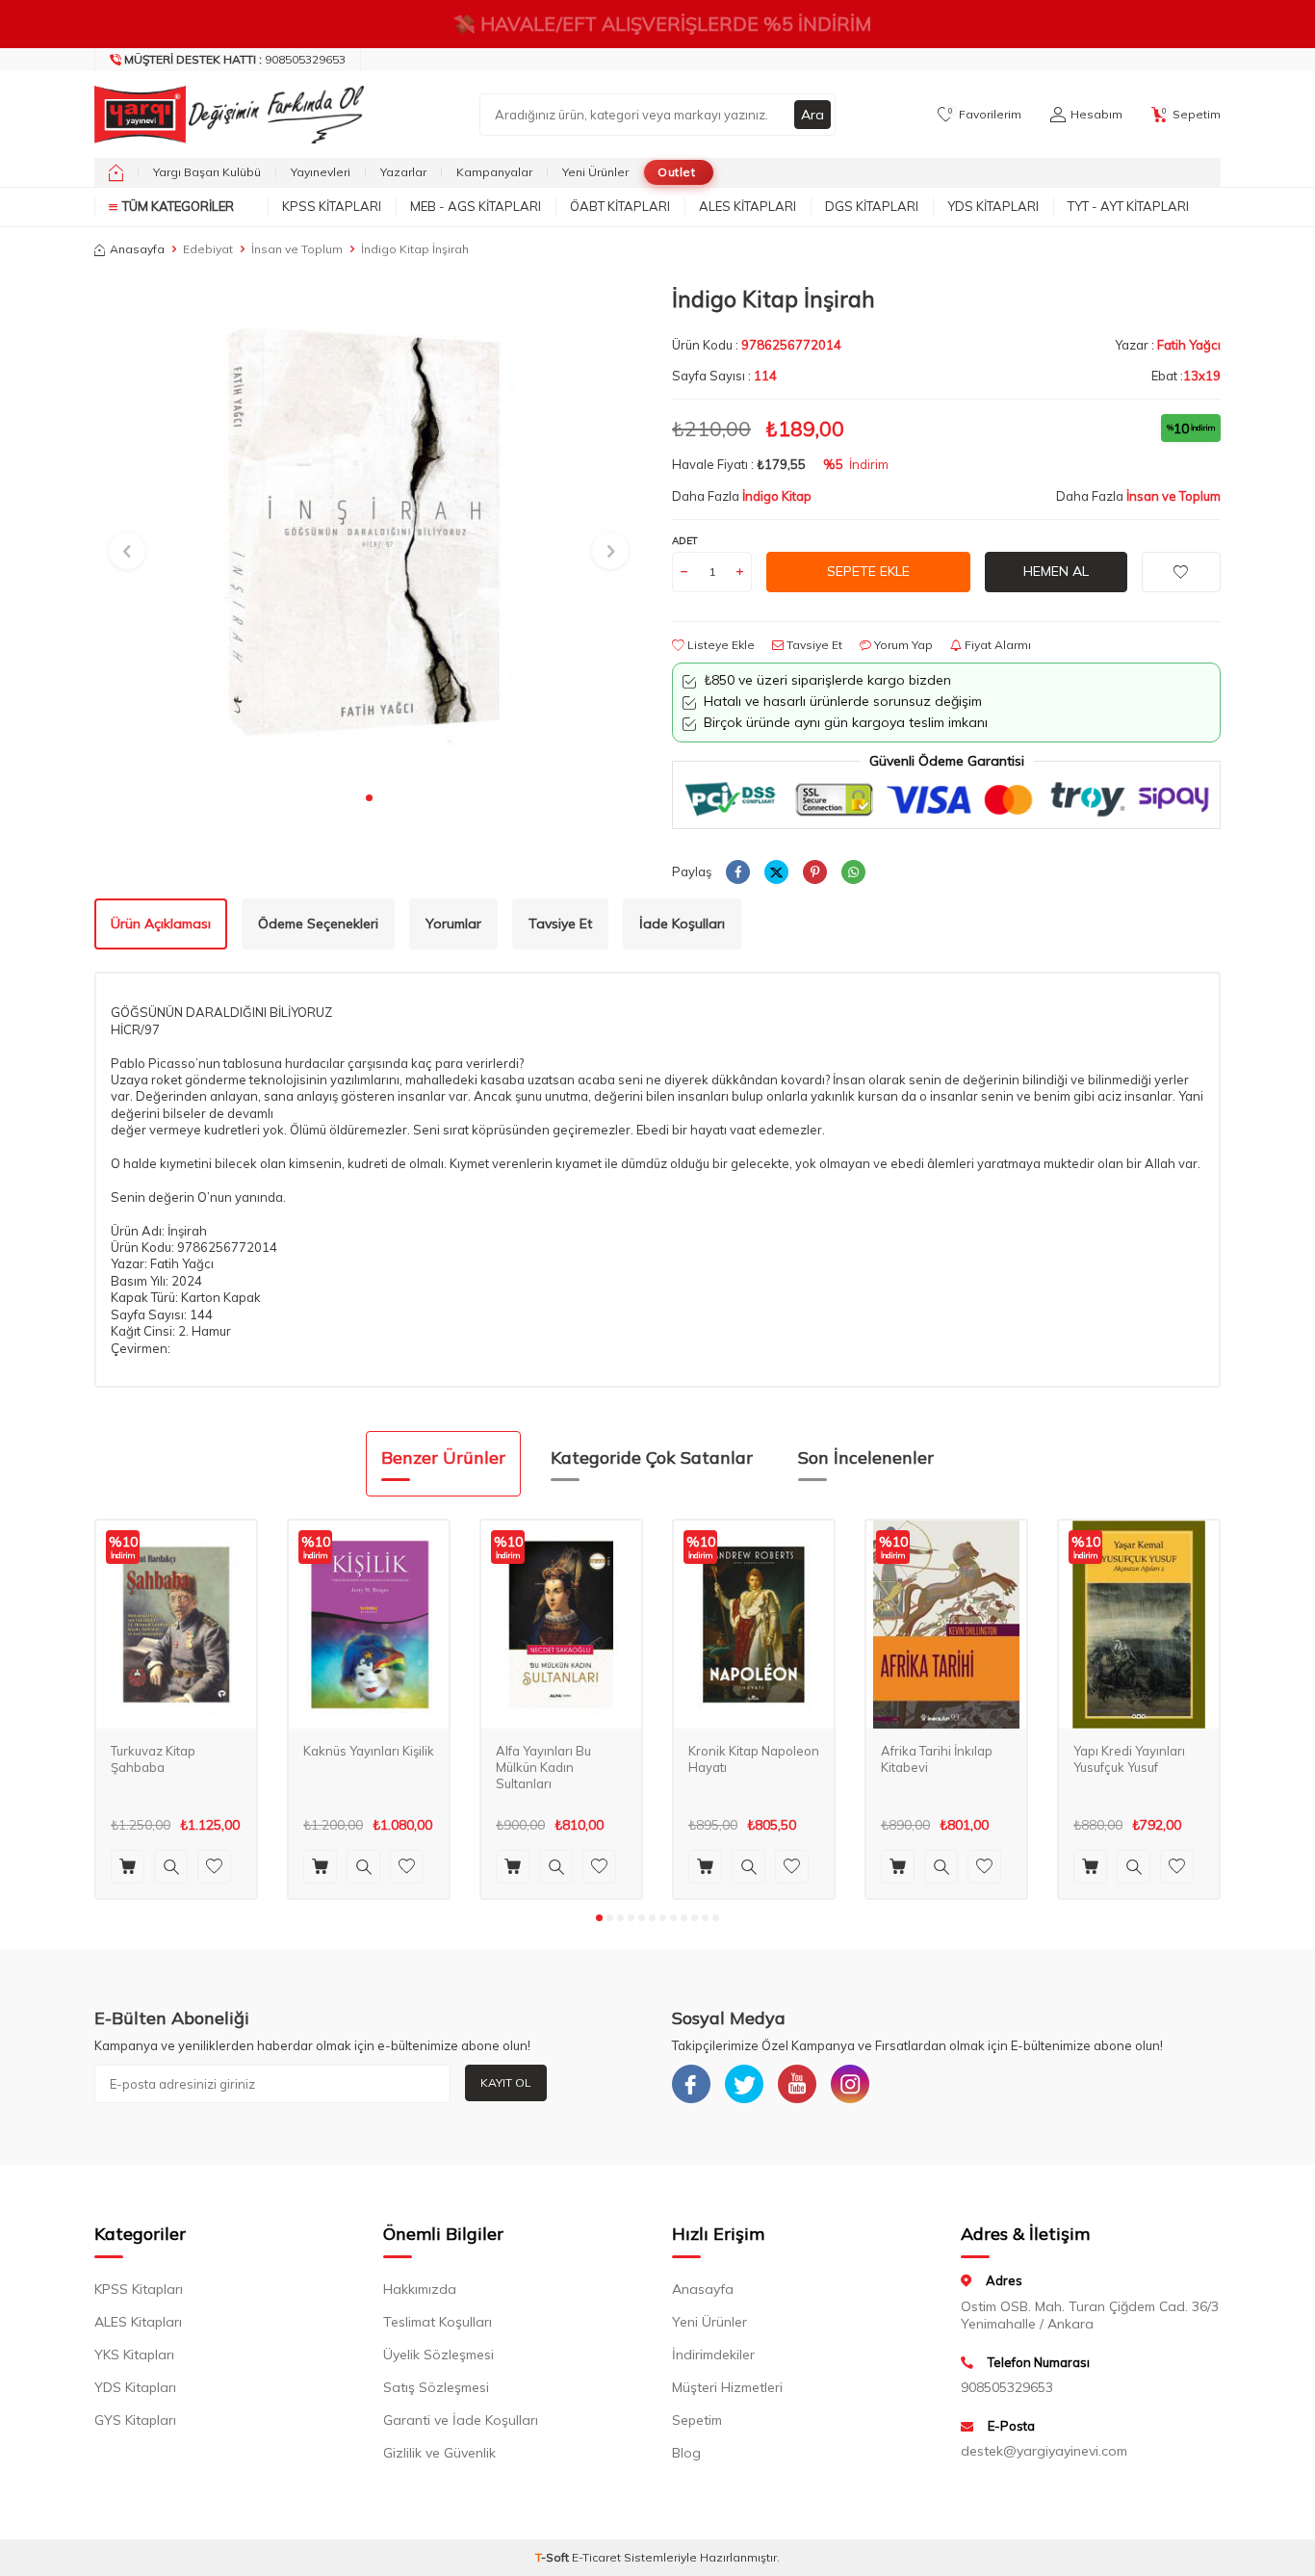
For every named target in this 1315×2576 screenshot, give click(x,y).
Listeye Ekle (720, 645)
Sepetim (697, 2420)
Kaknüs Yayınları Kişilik (369, 1751)
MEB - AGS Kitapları (476, 206)
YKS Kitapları (134, 2355)
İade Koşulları (682, 924)
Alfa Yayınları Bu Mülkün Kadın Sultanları (543, 1767)
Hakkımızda (420, 2289)
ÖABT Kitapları (620, 206)
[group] (369, 533)
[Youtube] (797, 2084)
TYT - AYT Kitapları (1128, 206)
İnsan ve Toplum (297, 249)
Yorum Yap (902, 645)
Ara (812, 115)
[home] (116, 172)
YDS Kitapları (993, 206)
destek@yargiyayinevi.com (1044, 2451)
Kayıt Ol (506, 2082)
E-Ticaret (596, 2557)
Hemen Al (1056, 571)
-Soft (554, 2557)
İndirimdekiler (713, 2355)
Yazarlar (403, 172)
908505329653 (235, 59)
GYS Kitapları (135, 2420)
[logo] (224, 115)
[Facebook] (691, 2084)
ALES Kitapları (748, 206)
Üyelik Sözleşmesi (438, 2355)
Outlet (676, 172)
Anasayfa (137, 249)
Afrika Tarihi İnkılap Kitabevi (937, 1759)
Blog (686, 2453)
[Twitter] (744, 2084)
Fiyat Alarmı (996, 645)
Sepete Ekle (868, 571)
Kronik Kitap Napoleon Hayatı (754, 1759)
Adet (685, 541)
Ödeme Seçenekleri (318, 924)
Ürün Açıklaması (161, 924)
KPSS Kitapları (332, 206)
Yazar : (1168, 345)
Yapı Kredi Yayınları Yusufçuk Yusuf (1129, 1759)
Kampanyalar (494, 172)
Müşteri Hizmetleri (727, 2387)
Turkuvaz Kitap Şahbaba (153, 1759)
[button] (369, 798)
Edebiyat (208, 249)
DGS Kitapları (872, 206)
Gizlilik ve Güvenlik (439, 2453)
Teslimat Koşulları (438, 2322)
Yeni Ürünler (595, 172)
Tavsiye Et (813, 645)
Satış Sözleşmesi (436, 2387)
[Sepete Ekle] (128, 1867)
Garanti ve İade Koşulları (461, 2420)
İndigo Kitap (777, 496)
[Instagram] (850, 2084)
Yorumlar (453, 924)
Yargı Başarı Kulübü (207, 172)
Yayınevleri (321, 172)
